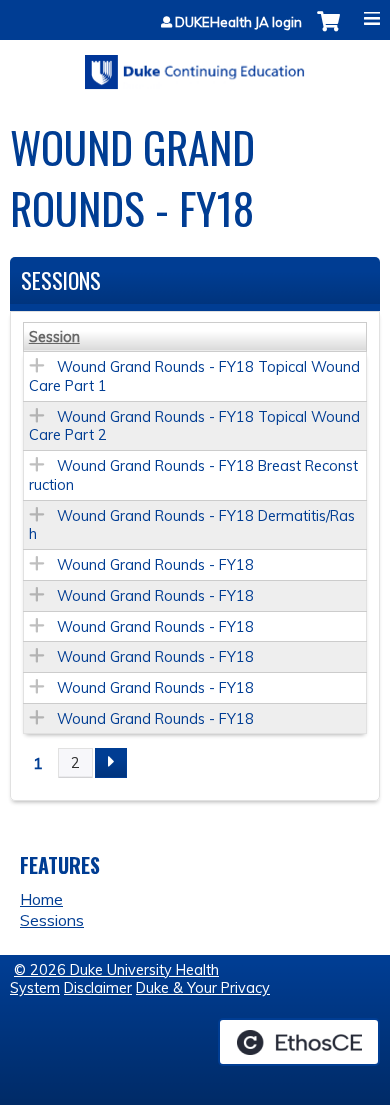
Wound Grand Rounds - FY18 (155, 565)
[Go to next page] (111, 763)
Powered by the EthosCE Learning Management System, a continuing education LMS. (299, 1042)
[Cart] (328, 31)
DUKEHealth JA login (238, 22)
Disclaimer (98, 988)
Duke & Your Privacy (203, 988)
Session (54, 337)
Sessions (52, 920)
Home (41, 899)
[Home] (195, 65)
